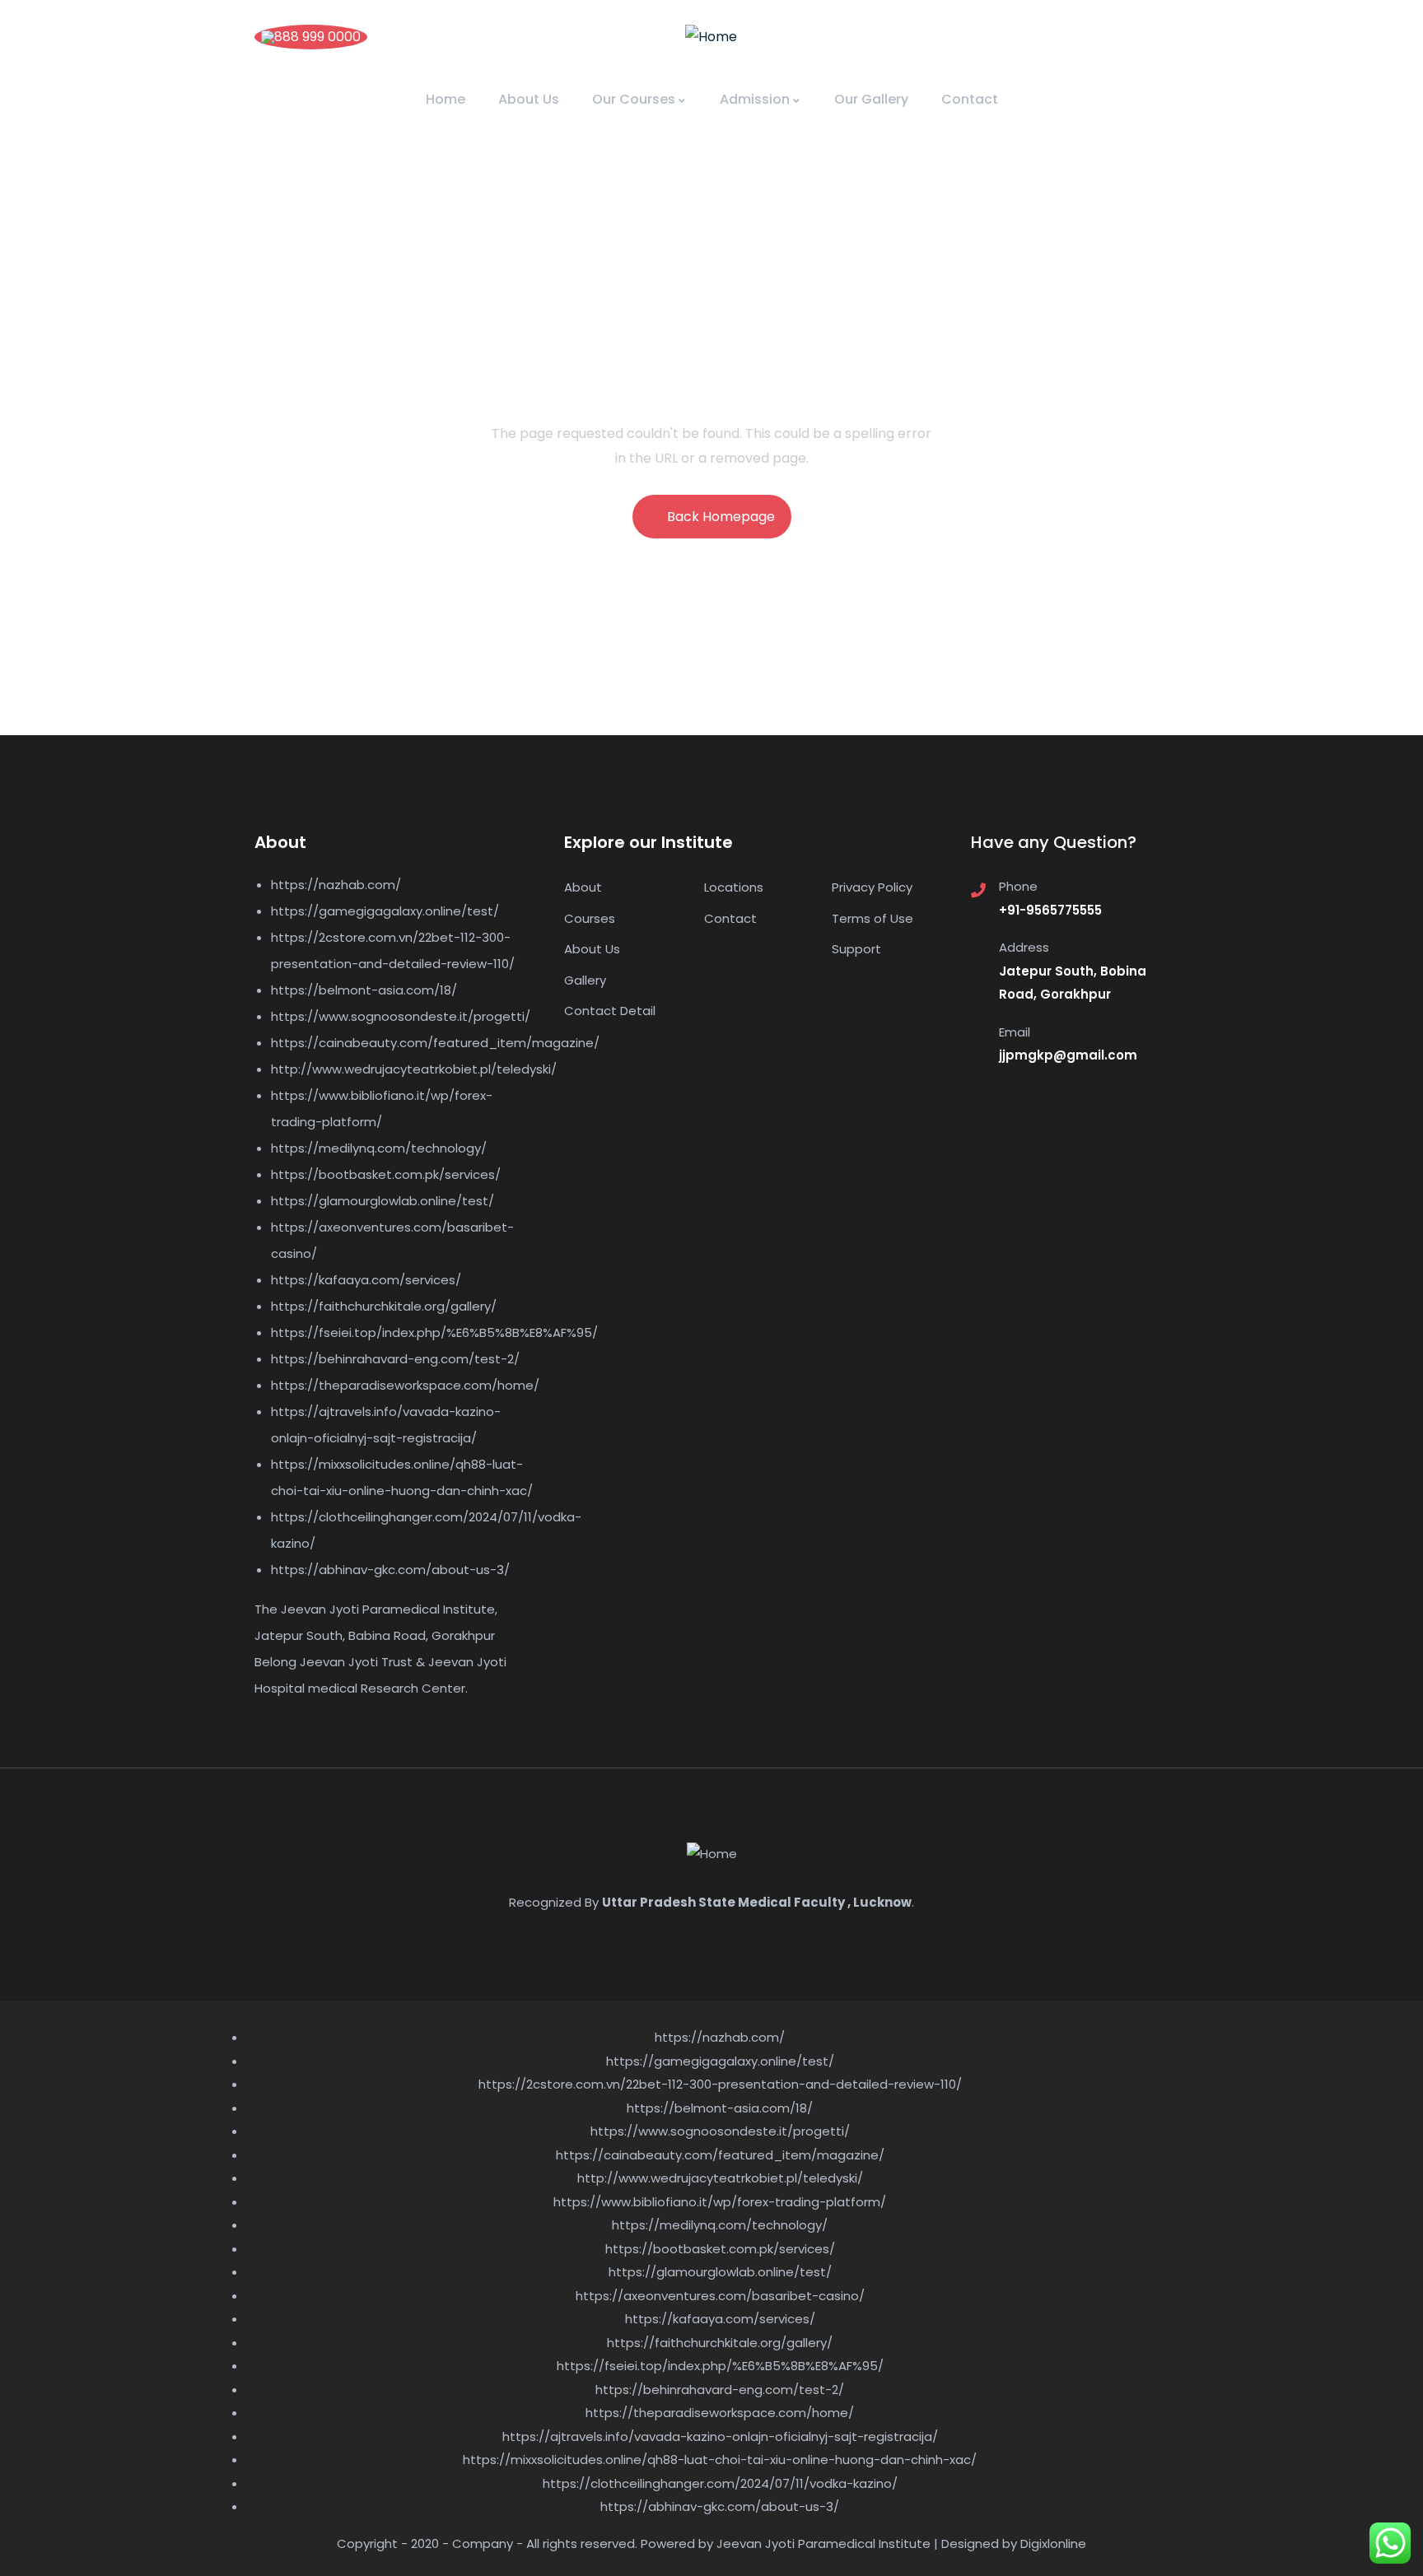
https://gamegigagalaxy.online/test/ (385, 911)
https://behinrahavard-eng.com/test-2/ (395, 1359)
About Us (529, 99)
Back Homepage (721, 517)
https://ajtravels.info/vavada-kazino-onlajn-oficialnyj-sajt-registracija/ (720, 2436)
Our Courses (634, 99)
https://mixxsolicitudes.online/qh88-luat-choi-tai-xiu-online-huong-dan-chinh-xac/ (720, 2460)
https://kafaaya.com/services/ (366, 1280)
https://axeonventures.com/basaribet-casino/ (720, 2296)
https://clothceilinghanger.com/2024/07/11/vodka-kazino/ (720, 2483)
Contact (970, 99)
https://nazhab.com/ (336, 885)
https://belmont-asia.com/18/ (364, 990)
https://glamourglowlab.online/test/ (383, 1201)
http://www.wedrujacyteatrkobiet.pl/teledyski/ (414, 1069)
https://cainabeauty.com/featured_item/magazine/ (435, 1043)
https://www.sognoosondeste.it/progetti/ (401, 1016)
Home (446, 99)
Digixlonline (1053, 2543)
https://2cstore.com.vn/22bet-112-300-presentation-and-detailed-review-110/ (720, 2084)
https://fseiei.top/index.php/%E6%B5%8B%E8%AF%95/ (434, 1332)
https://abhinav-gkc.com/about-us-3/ (390, 1570)
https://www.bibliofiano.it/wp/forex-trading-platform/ (720, 2202)
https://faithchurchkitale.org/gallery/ (384, 1306)
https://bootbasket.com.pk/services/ (386, 1174)
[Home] (711, 37)
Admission (755, 99)
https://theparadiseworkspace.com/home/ (405, 1385)
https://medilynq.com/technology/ (379, 1148)
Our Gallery (871, 99)
